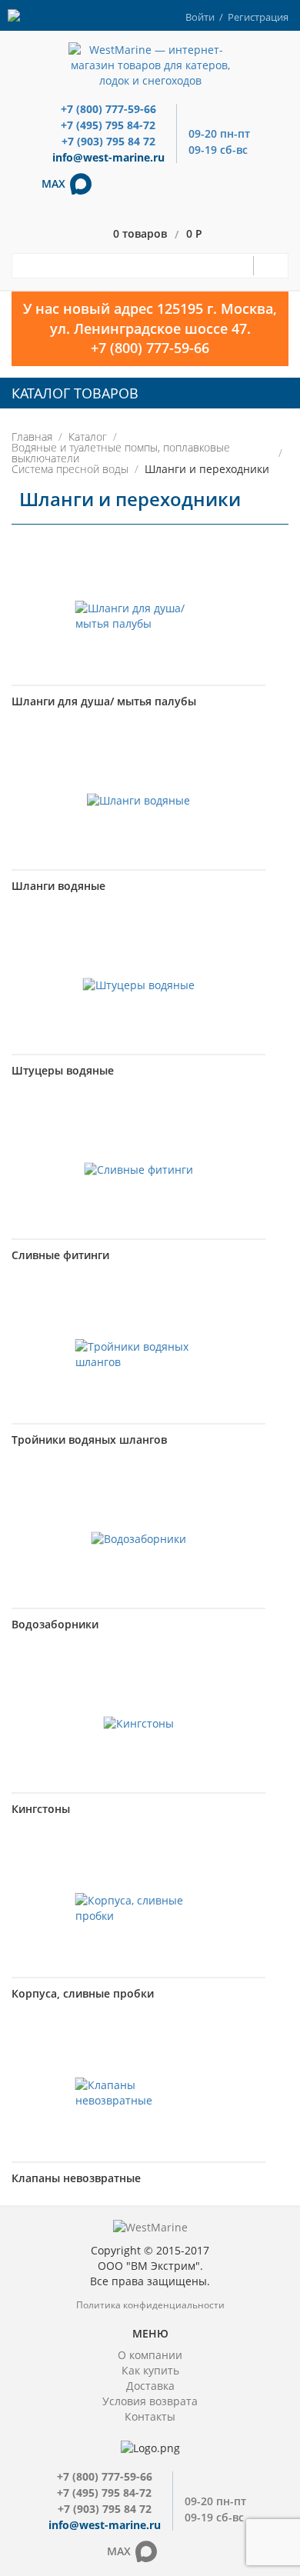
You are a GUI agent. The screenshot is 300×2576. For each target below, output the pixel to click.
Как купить (150, 2370)
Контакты (150, 2416)
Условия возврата (150, 2401)
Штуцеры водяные (63, 1070)
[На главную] (150, 64)
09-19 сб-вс (218, 150)
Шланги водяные (58, 886)
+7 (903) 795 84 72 (108, 141)
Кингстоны (41, 1809)
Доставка (150, 2386)
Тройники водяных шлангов (89, 1440)
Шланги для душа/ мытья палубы (104, 701)
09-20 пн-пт (219, 133)
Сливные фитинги (60, 1255)
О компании (150, 2355)
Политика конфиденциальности (150, 2305)
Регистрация (258, 17)
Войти (200, 17)
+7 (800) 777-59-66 (108, 109)
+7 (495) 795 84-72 (108, 125)
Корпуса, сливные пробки (83, 1993)
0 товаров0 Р (158, 234)
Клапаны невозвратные (76, 2178)
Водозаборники (55, 1624)
